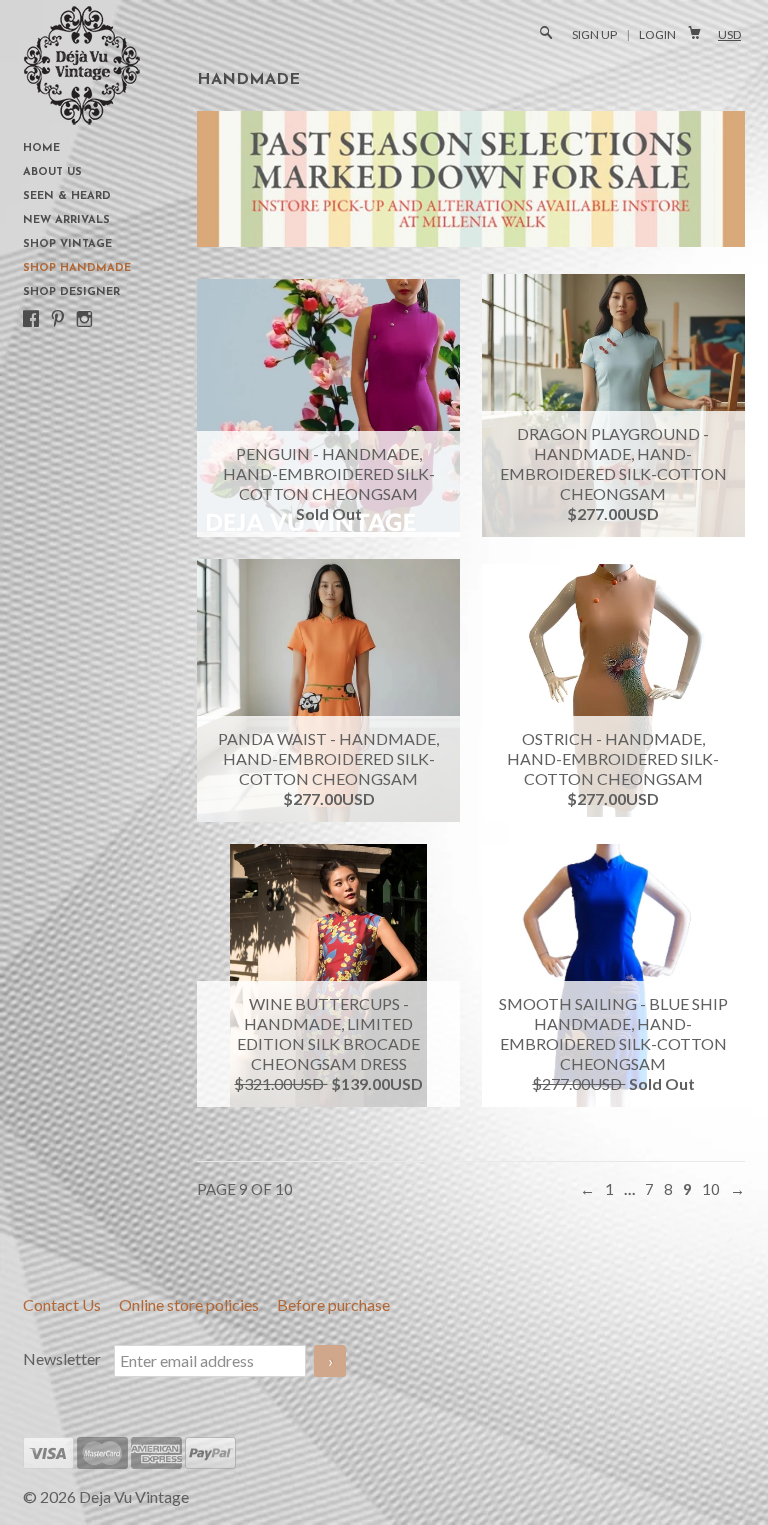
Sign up (594, 34)
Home (41, 148)
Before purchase (333, 1304)
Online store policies (190, 1304)
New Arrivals (66, 220)
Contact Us (63, 1304)
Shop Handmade (77, 268)
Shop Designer (71, 292)
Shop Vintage (67, 244)
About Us (52, 172)
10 (711, 1189)
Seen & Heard (67, 196)
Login (657, 34)
